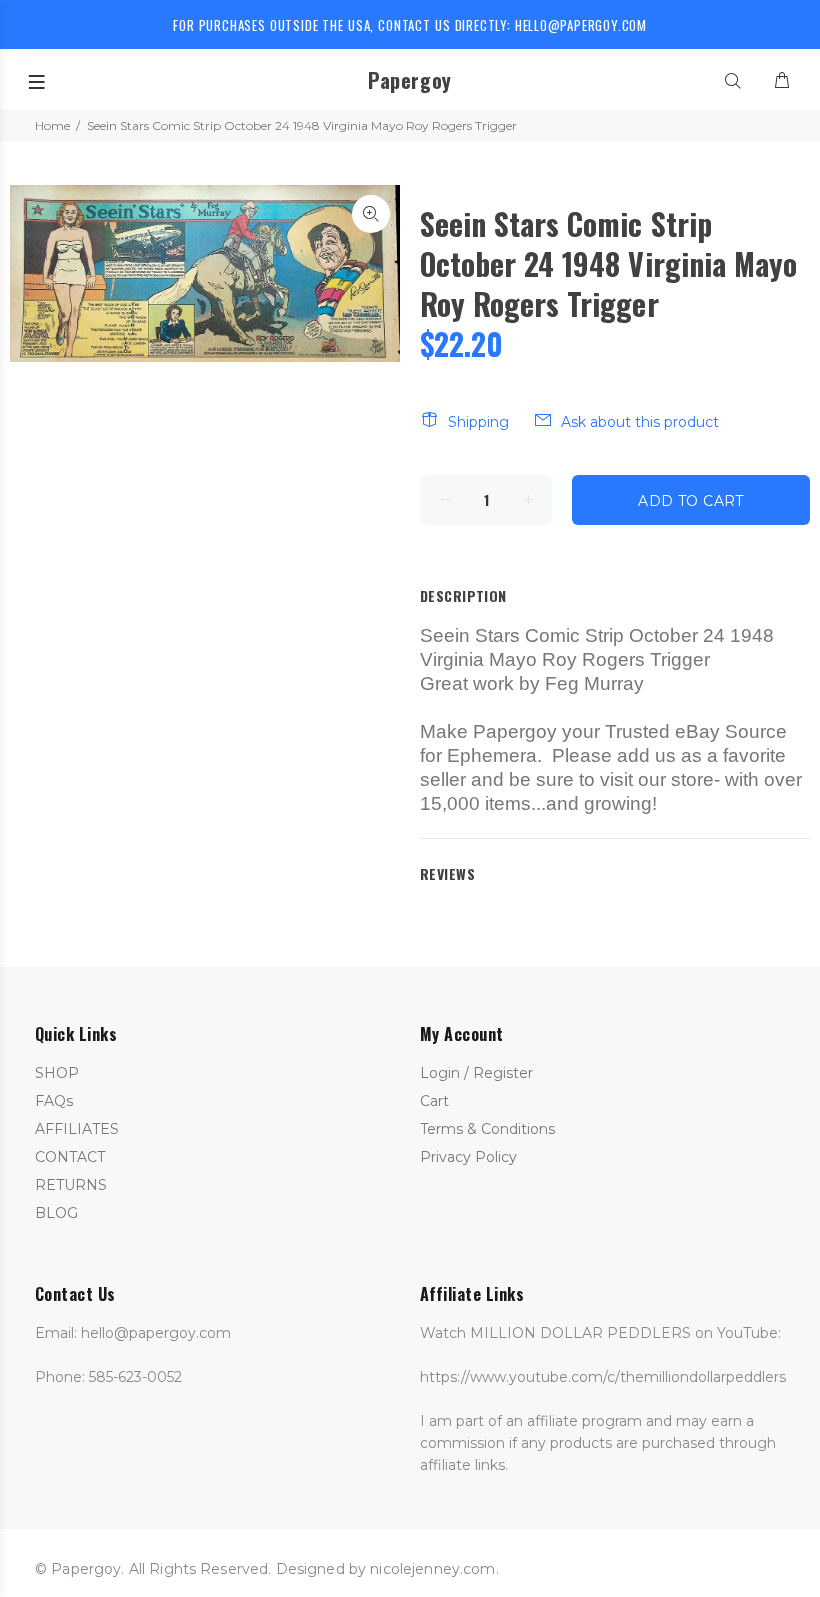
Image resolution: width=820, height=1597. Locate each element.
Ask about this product (640, 422)
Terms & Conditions (487, 1129)
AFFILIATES (77, 1129)
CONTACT (70, 1157)
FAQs (54, 1101)
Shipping (478, 422)
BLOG (56, 1213)
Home (52, 125)
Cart (434, 1101)
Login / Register (476, 1073)
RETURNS (71, 1185)
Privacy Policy (468, 1157)
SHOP (57, 1073)
